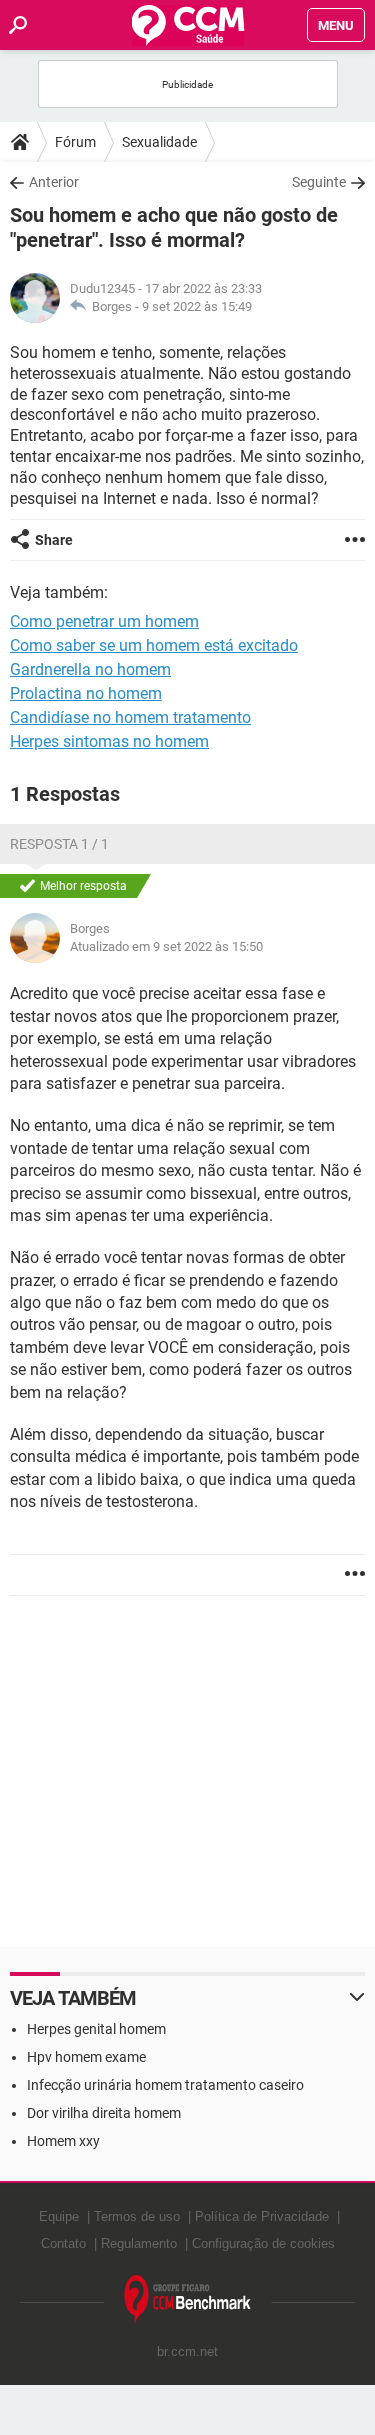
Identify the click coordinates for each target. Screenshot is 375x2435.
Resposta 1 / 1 (59, 844)
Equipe (59, 2216)
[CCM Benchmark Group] (188, 2299)
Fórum (75, 142)
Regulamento (139, 2243)
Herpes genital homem (96, 2029)
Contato (63, 2243)
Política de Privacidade (262, 2216)
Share (54, 540)
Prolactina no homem (86, 693)
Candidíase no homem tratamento (130, 717)
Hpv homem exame (86, 2057)
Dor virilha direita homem (104, 2113)
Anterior (54, 182)
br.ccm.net (187, 2351)
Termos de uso (137, 2216)
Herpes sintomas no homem (109, 741)
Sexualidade (159, 142)
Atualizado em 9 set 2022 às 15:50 (166, 946)
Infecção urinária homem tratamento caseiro (165, 2085)
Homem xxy (63, 2141)
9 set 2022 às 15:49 (197, 306)
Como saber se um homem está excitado (154, 645)
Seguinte (319, 182)
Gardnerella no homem (90, 669)
